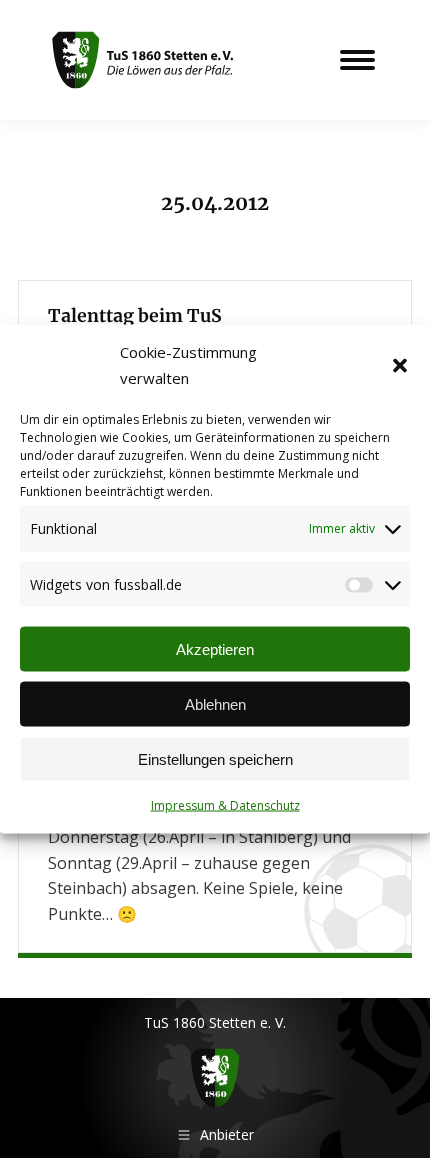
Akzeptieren (215, 648)
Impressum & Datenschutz (225, 805)
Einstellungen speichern (215, 758)
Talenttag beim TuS (135, 316)
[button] (400, 365)
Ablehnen (215, 703)
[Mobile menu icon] (357, 60)
